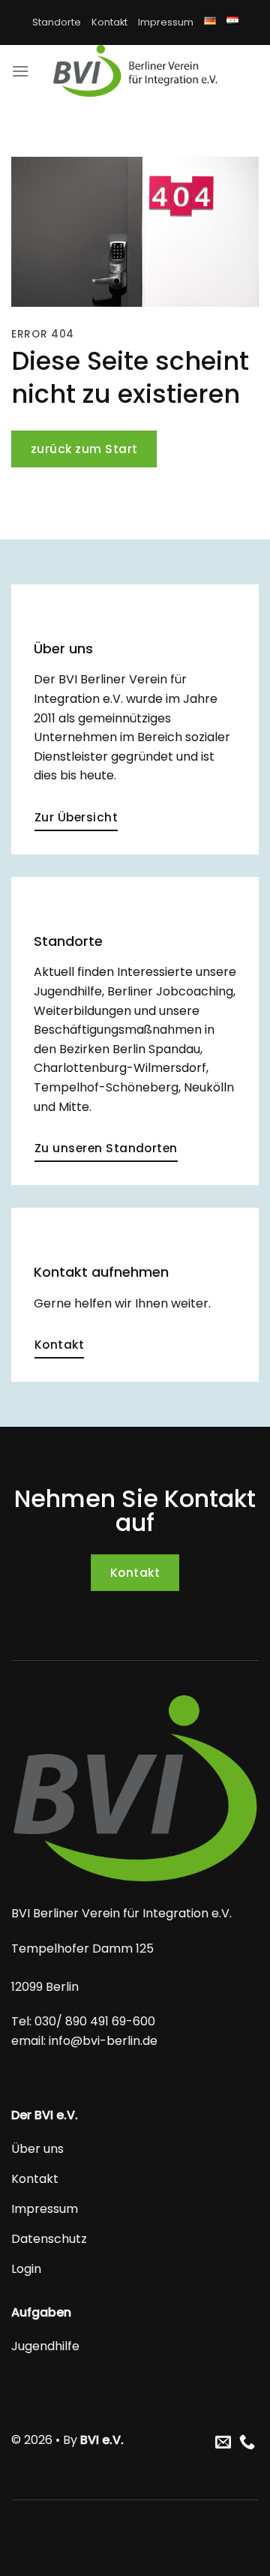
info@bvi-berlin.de (102, 2041)
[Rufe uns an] (247, 2443)
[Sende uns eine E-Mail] (223, 2443)
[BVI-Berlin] (135, 71)
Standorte (57, 22)
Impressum (166, 22)
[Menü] (20, 71)
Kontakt (109, 22)
